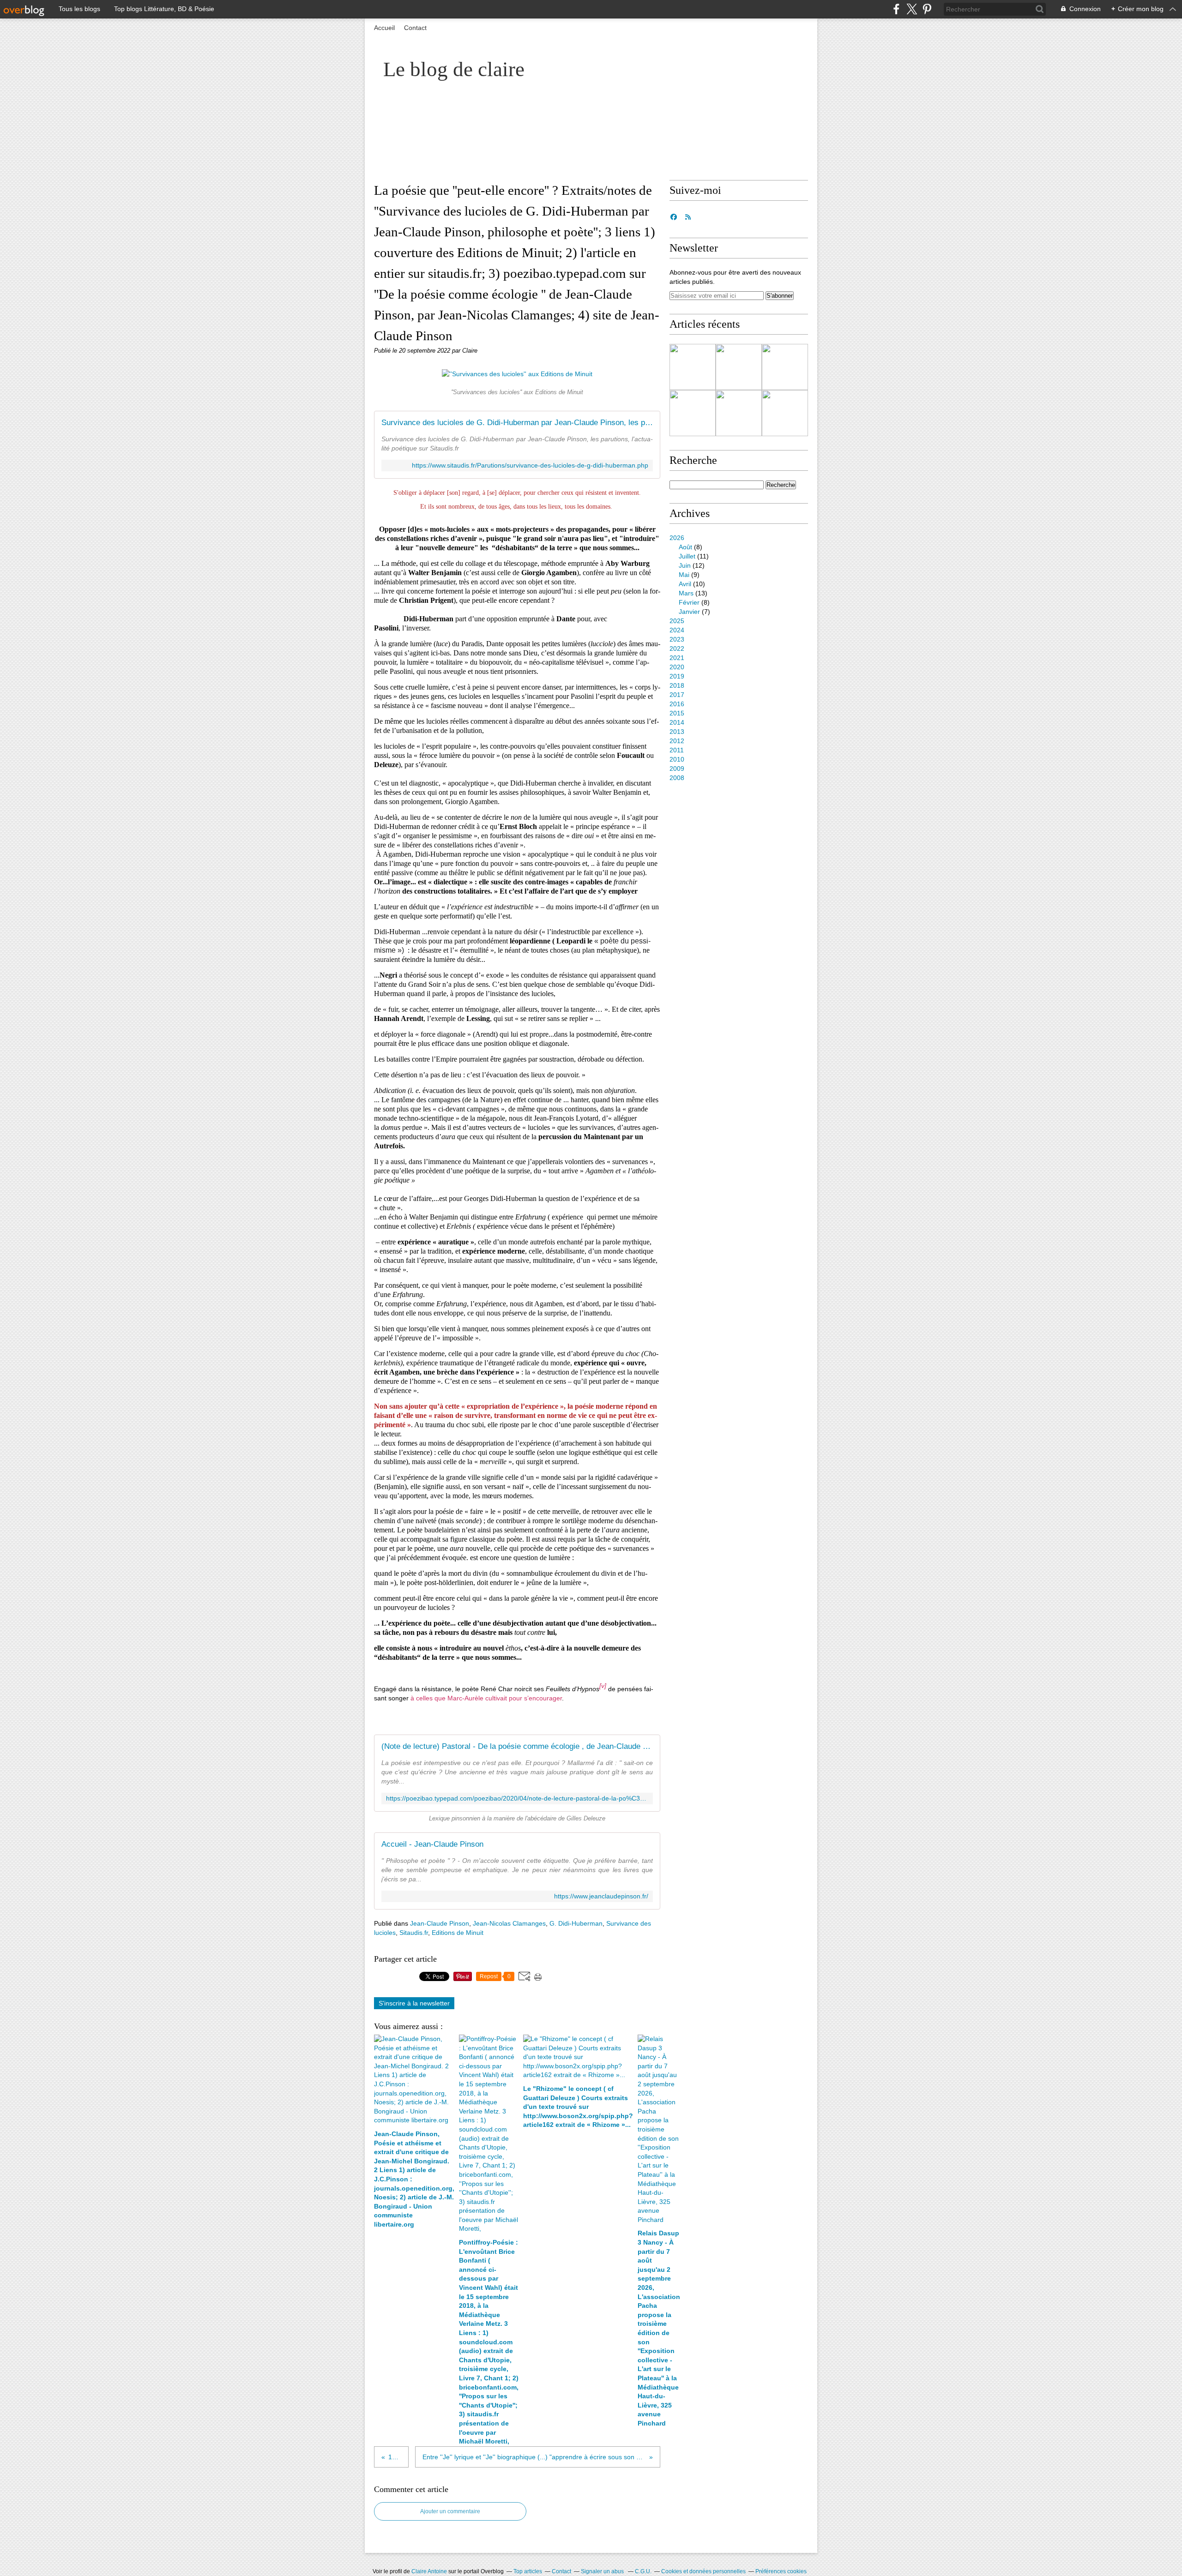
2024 (677, 630)
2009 (677, 769)
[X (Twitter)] (912, 9)
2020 (677, 667)
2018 (677, 685)
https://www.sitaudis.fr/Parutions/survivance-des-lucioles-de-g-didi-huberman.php (530, 465)
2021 (677, 658)
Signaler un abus (603, 2571)
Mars (686, 593)
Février (689, 602)
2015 (677, 713)
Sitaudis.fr (414, 1933)
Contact (415, 28)
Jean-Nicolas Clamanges (509, 1923)
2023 (677, 639)
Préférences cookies (781, 2571)
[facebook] (896, 9)
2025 (677, 621)
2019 (677, 676)
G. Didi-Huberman (576, 1923)
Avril (685, 584)
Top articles (528, 2571)
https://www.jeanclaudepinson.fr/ (601, 1896)
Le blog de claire (454, 69)
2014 (677, 722)
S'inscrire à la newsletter (414, 2003)
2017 (677, 695)
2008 (677, 778)
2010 (677, 759)
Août (685, 547)
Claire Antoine (429, 2571)
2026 (677, 538)
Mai (684, 575)
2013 (677, 732)
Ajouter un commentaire (450, 2511)
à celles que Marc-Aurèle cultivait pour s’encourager (486, 1698)
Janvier (689, 612)
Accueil (384, 28)
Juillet (687, 556)
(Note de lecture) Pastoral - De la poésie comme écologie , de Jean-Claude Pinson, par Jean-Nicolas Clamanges (517, 1746)
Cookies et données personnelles (703, 2571)
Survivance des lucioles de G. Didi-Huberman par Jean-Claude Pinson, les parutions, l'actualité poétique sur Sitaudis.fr (517, 423)
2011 (677, 750)
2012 (677, 741)
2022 (677, 649)
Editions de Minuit (458, 1933)
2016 (677, 704)
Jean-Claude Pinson (440, 1923)
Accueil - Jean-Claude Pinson (432, 1844)
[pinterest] (927, 9)
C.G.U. (643, 2571)
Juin (685, 565)
